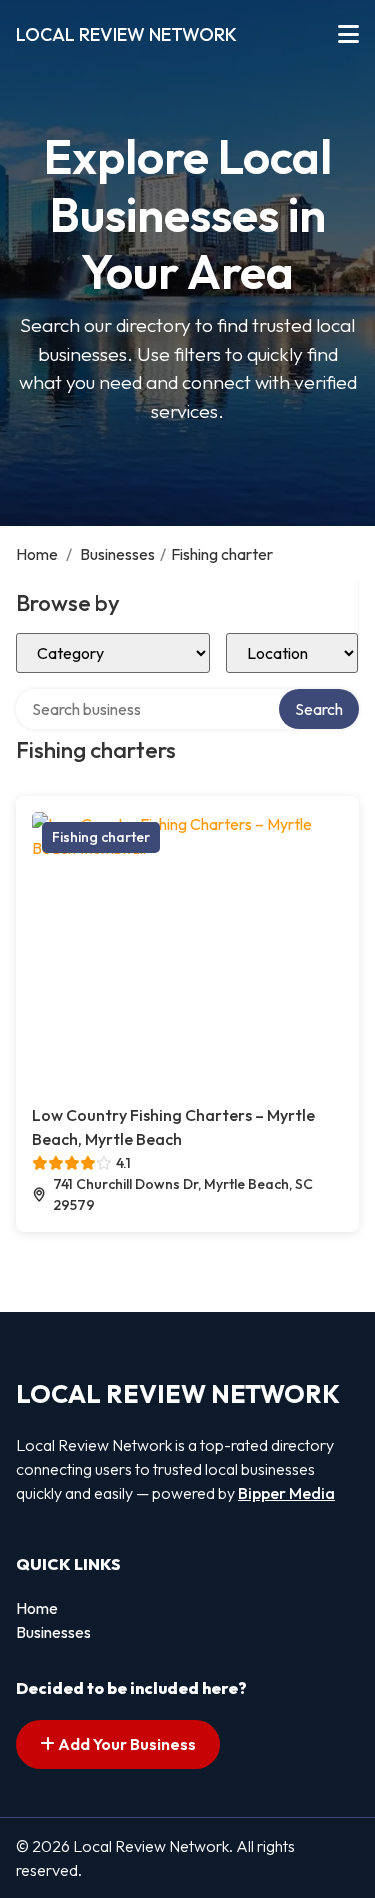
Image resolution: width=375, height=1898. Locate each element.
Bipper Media (286, 1493)
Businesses (117, 554)
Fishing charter (101, 837)
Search (319, 709)
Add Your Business (125, 1744)
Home (37, 554)
